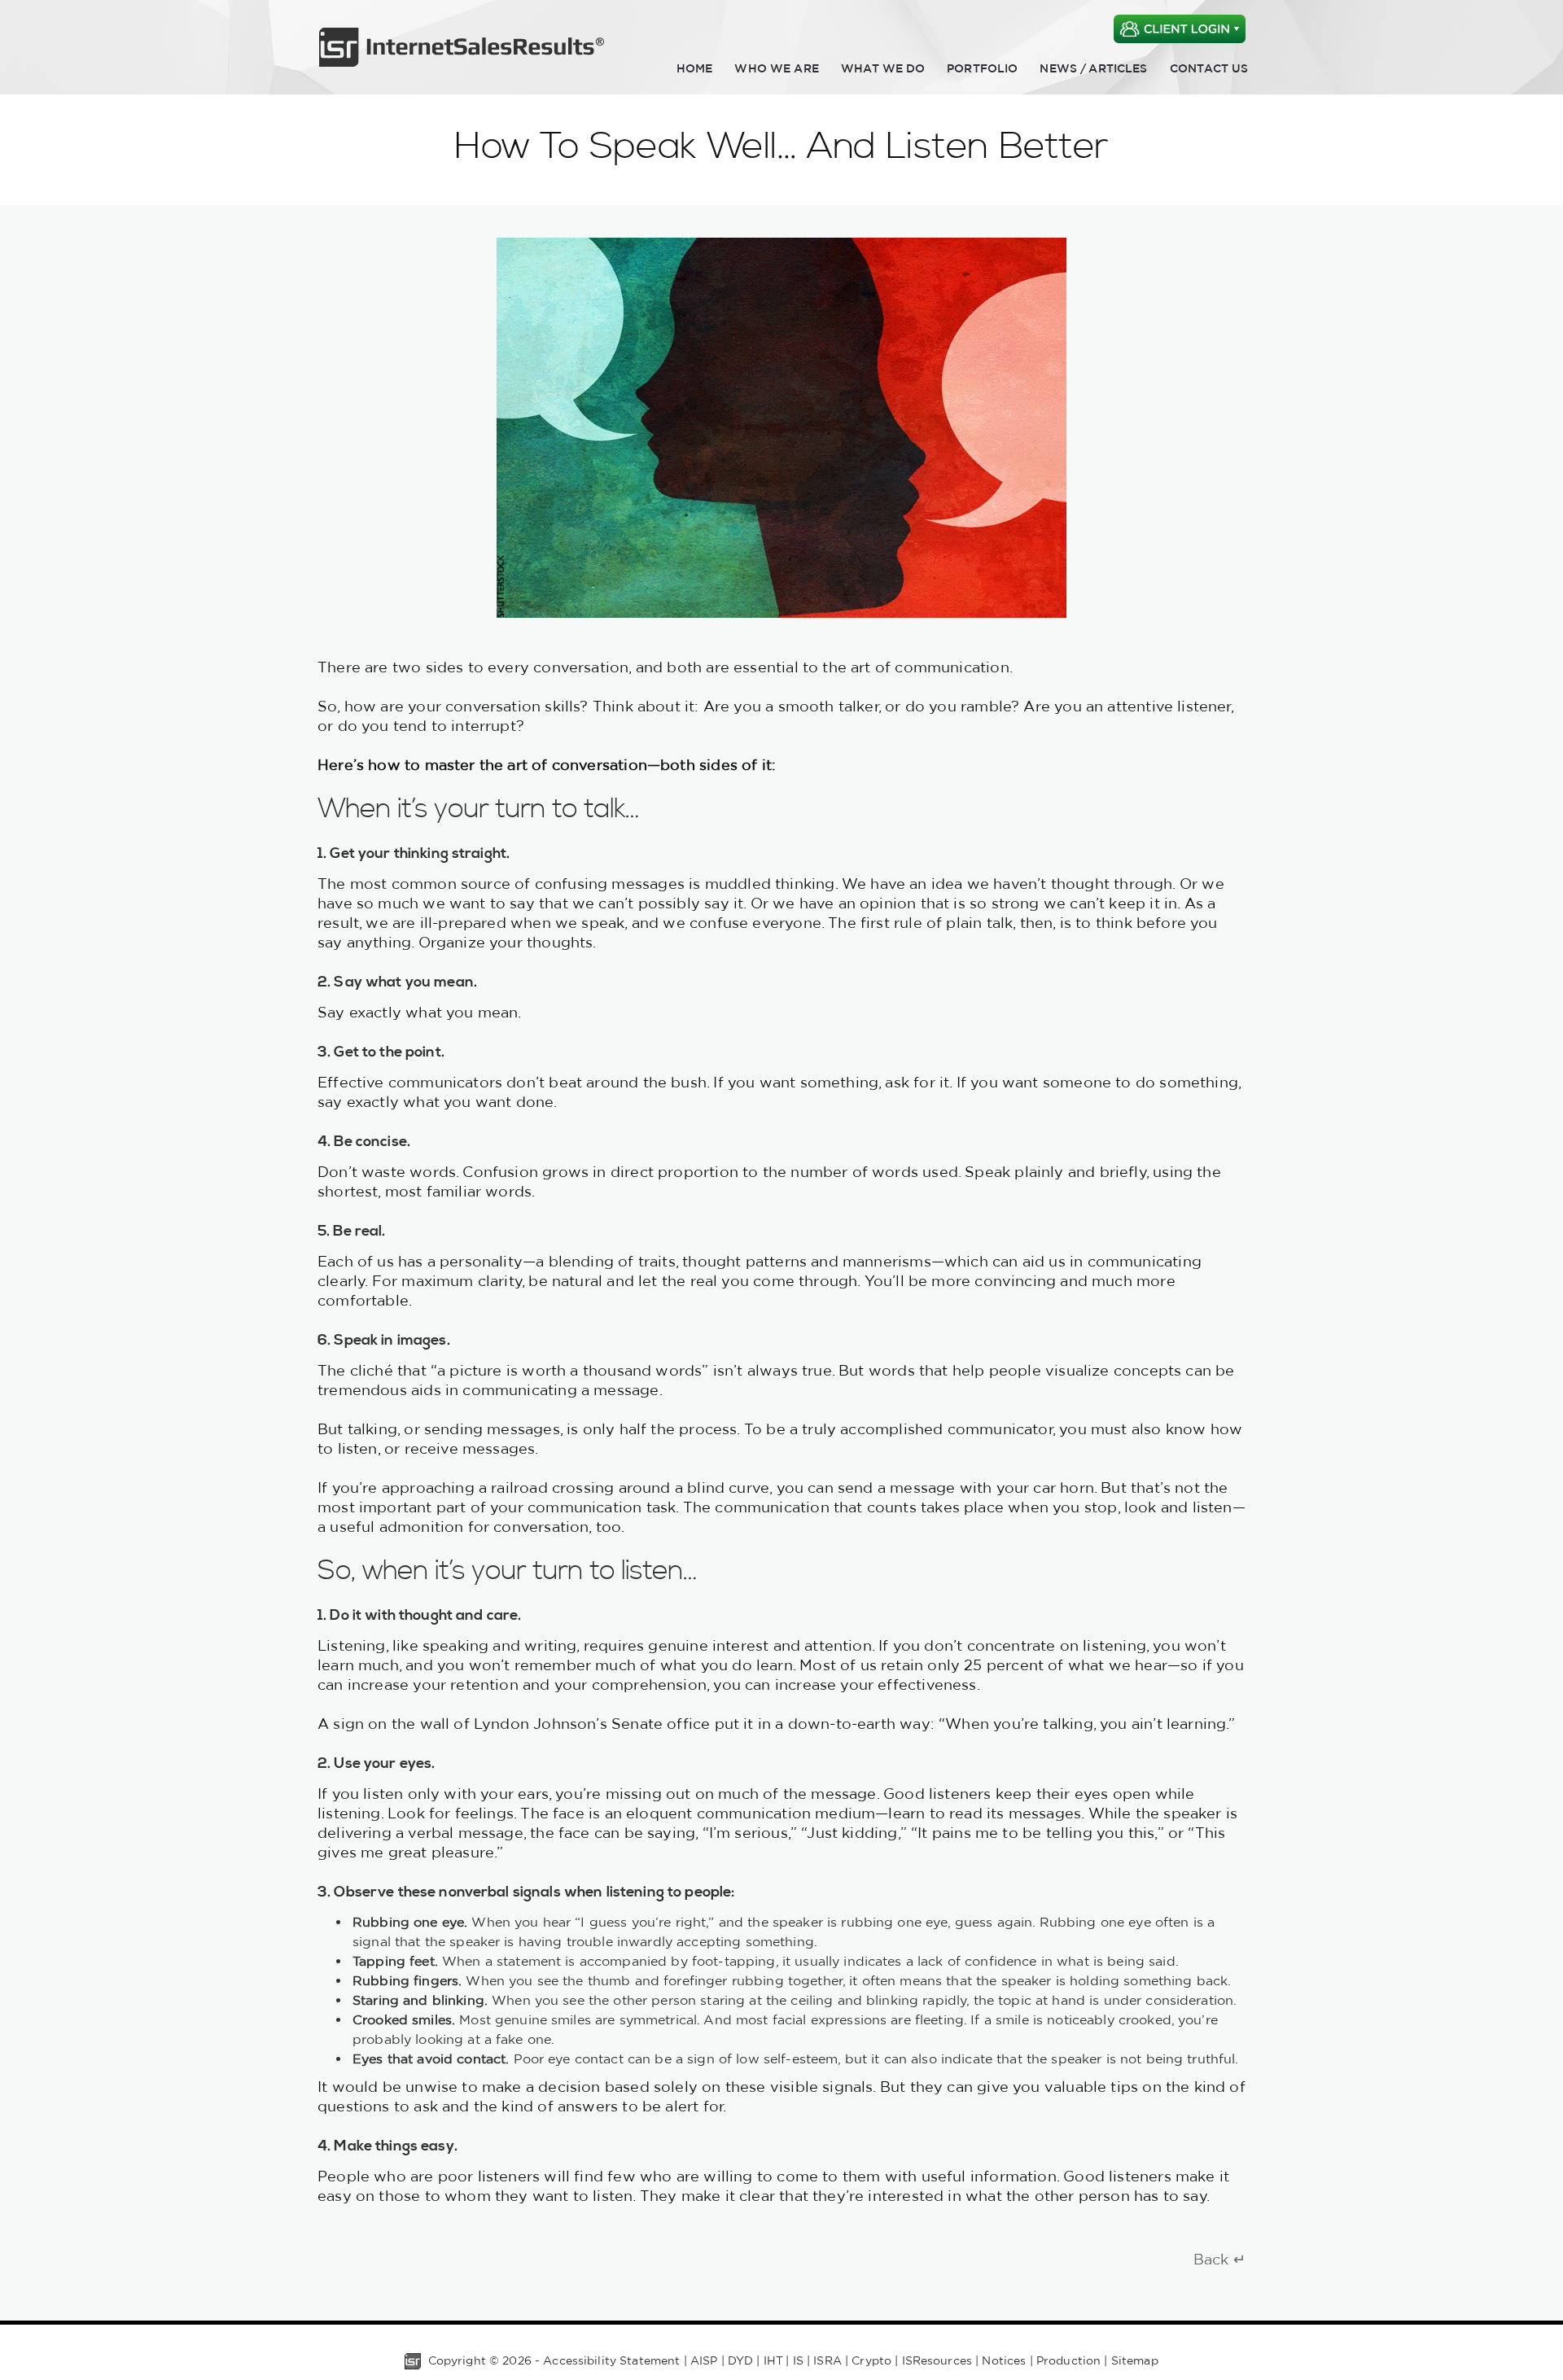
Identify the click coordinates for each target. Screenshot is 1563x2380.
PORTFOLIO (982, 68)
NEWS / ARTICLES (1093, 68)
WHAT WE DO (883, 68)
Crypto (871, 2360)
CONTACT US (1209, 68)
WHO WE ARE (776, 68)
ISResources (937, 2360)
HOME (695, 68)
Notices (1004, 2360)
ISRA (827, 2360)
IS (798, 2360)
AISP (704, 2360)
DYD (740, 2360)
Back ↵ (1219, 2259)
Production (1068, 2360)
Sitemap (1135, 2360)
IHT (773, 2360)
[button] (1180, 18)
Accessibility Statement (611, 2360)
